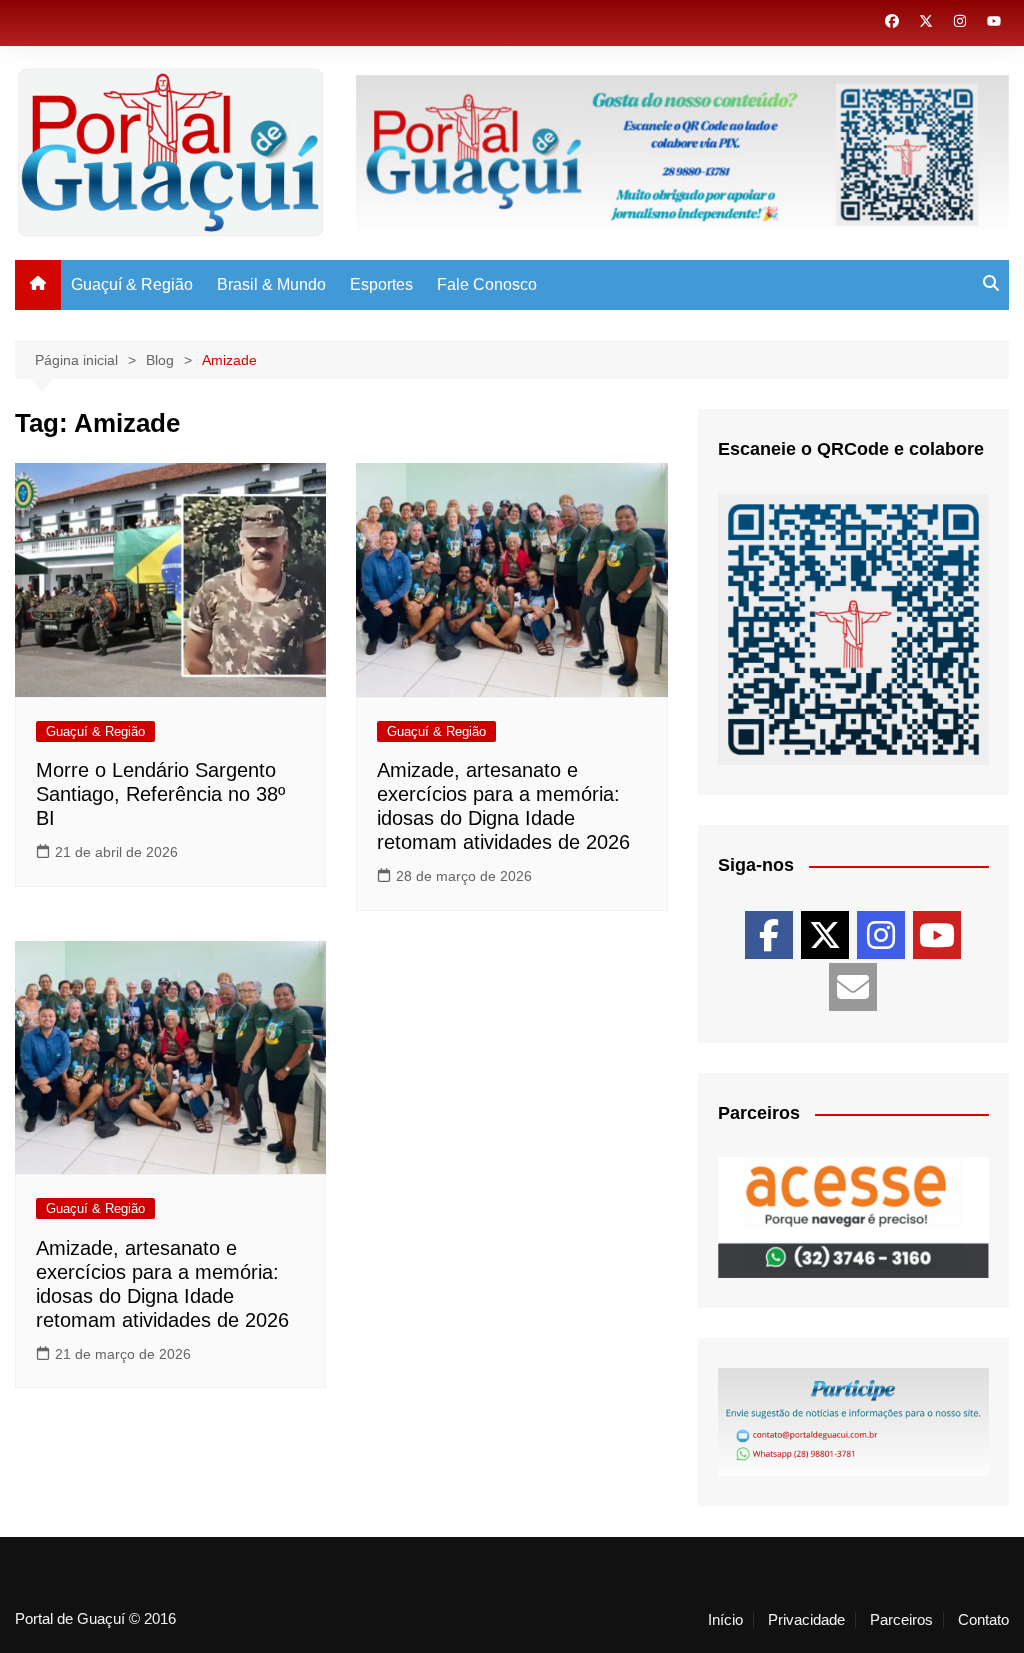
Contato (983, 1620)
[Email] (853, 987)
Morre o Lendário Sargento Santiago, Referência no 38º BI (160, 794)
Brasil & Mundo (271, 284)
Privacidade (806, 1620)
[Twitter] (825, 935)
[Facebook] (769, 935)
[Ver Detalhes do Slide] (853, 1217)
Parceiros (901, 1620)
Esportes (381, 284)
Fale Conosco (487, 284)
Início (725, 1620)
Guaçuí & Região (132, 284)
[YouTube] (937, 935)
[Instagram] (881, 935)
